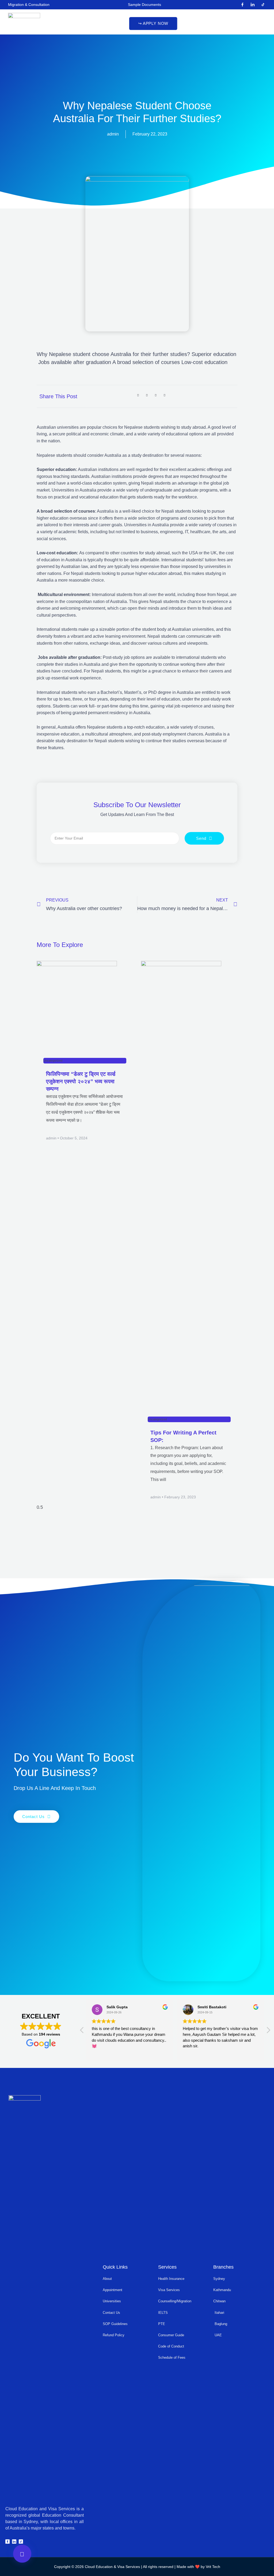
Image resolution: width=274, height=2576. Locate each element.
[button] (153, 24)
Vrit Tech (213, 2567)
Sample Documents (144, 5)
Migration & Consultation (29, 5)
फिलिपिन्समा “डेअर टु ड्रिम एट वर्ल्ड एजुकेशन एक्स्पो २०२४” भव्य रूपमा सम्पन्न (81, 1081)
